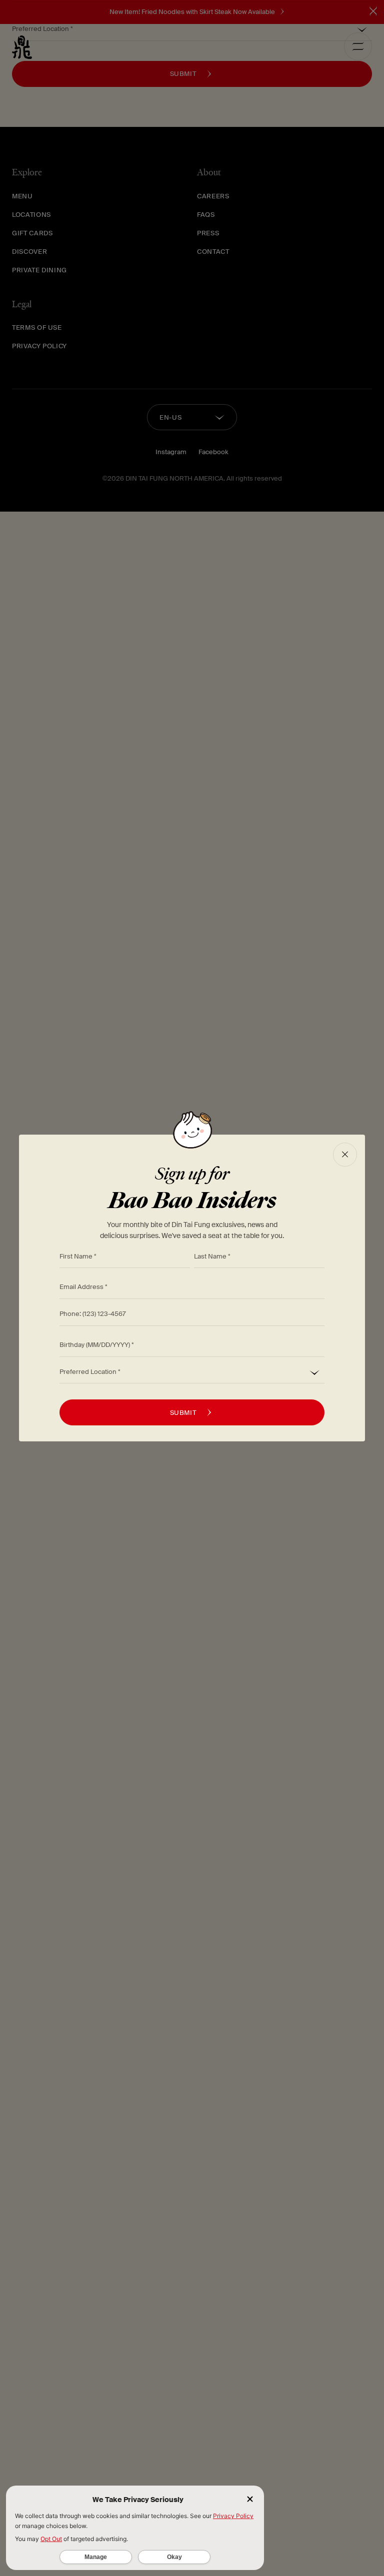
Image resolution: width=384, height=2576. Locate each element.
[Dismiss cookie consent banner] (250, 2500)
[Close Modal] (345, 1155)
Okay (174, 2557)
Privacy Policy (233, 2516)
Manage (96, 2557)
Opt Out (51, 2539)
